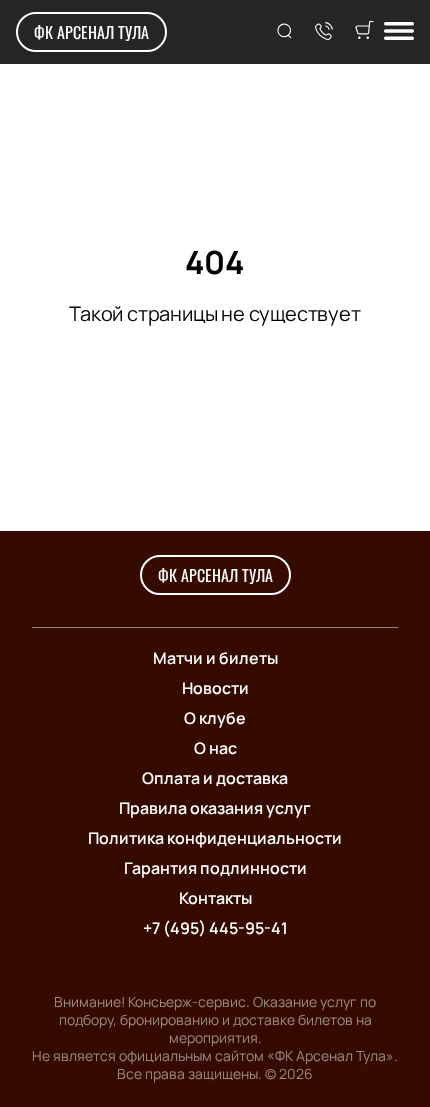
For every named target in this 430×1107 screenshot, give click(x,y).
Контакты (215, 898)
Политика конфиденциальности (215, 838)
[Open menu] (399, 32)
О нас (215, 748)
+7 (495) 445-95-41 (215, 928)
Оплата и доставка (215, 778)
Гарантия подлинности (215, 868)
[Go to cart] (364, 32)
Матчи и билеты (215, 658)
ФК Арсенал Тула (91, 32)
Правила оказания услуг (215, 808)
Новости (215, 688)
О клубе (215, 718)
